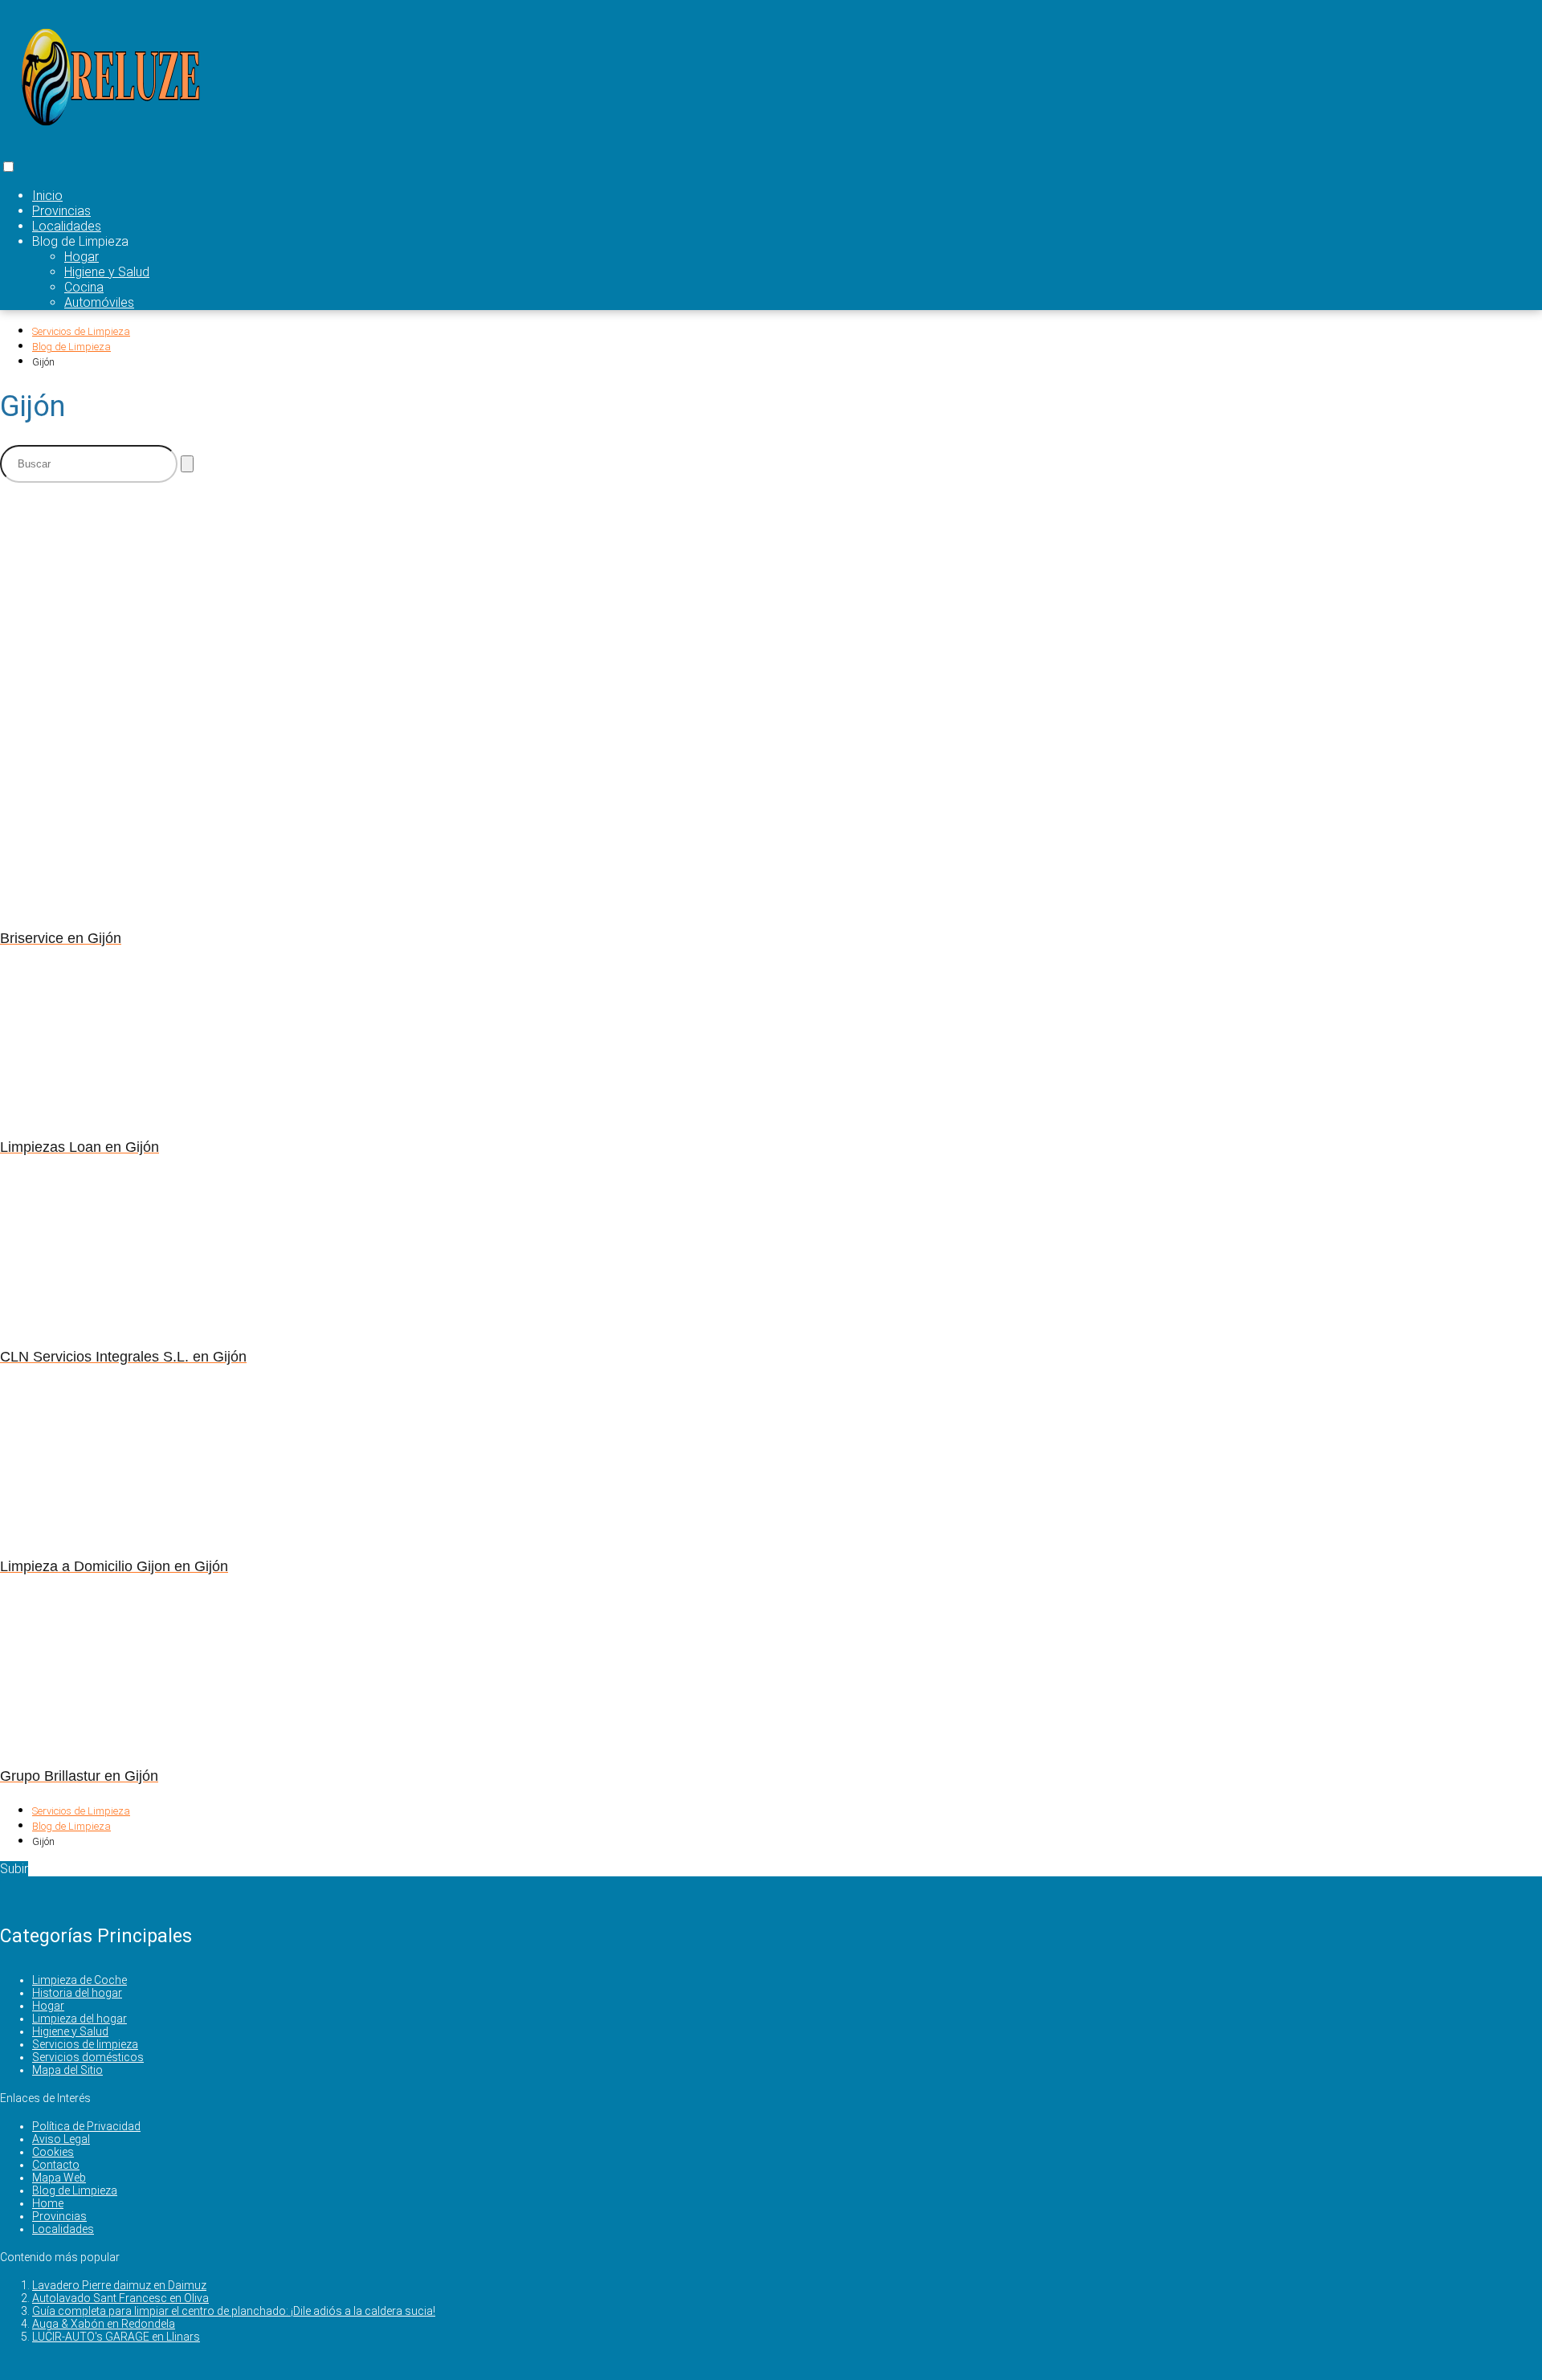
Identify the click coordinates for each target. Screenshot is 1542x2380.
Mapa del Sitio (67, 2070)
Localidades (67, 226)
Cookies (53, 2152)
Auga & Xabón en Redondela (104, 2324)
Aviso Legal (61, 2139)
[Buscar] (187, 464)
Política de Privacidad (86, 2126)
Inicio (47, 196)
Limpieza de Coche (80, 1980)
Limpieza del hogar (80, 2019)
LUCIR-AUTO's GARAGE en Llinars (116, 2337)
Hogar (82, 257)
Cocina (84, 287)
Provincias (61, 211)
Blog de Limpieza (75, 2190)
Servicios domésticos (88, 2057)
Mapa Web (59, 2178)
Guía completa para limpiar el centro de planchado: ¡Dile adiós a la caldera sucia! (234, 2311)
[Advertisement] (394, 608)
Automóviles (99, 302)
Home (48, 2203)
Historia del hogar (77, 1993)
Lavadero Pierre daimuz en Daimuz (119, 2285)
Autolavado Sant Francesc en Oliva (120, 2298)
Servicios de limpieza (85, 2044)
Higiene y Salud (107, 272)
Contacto (56, 2165)
